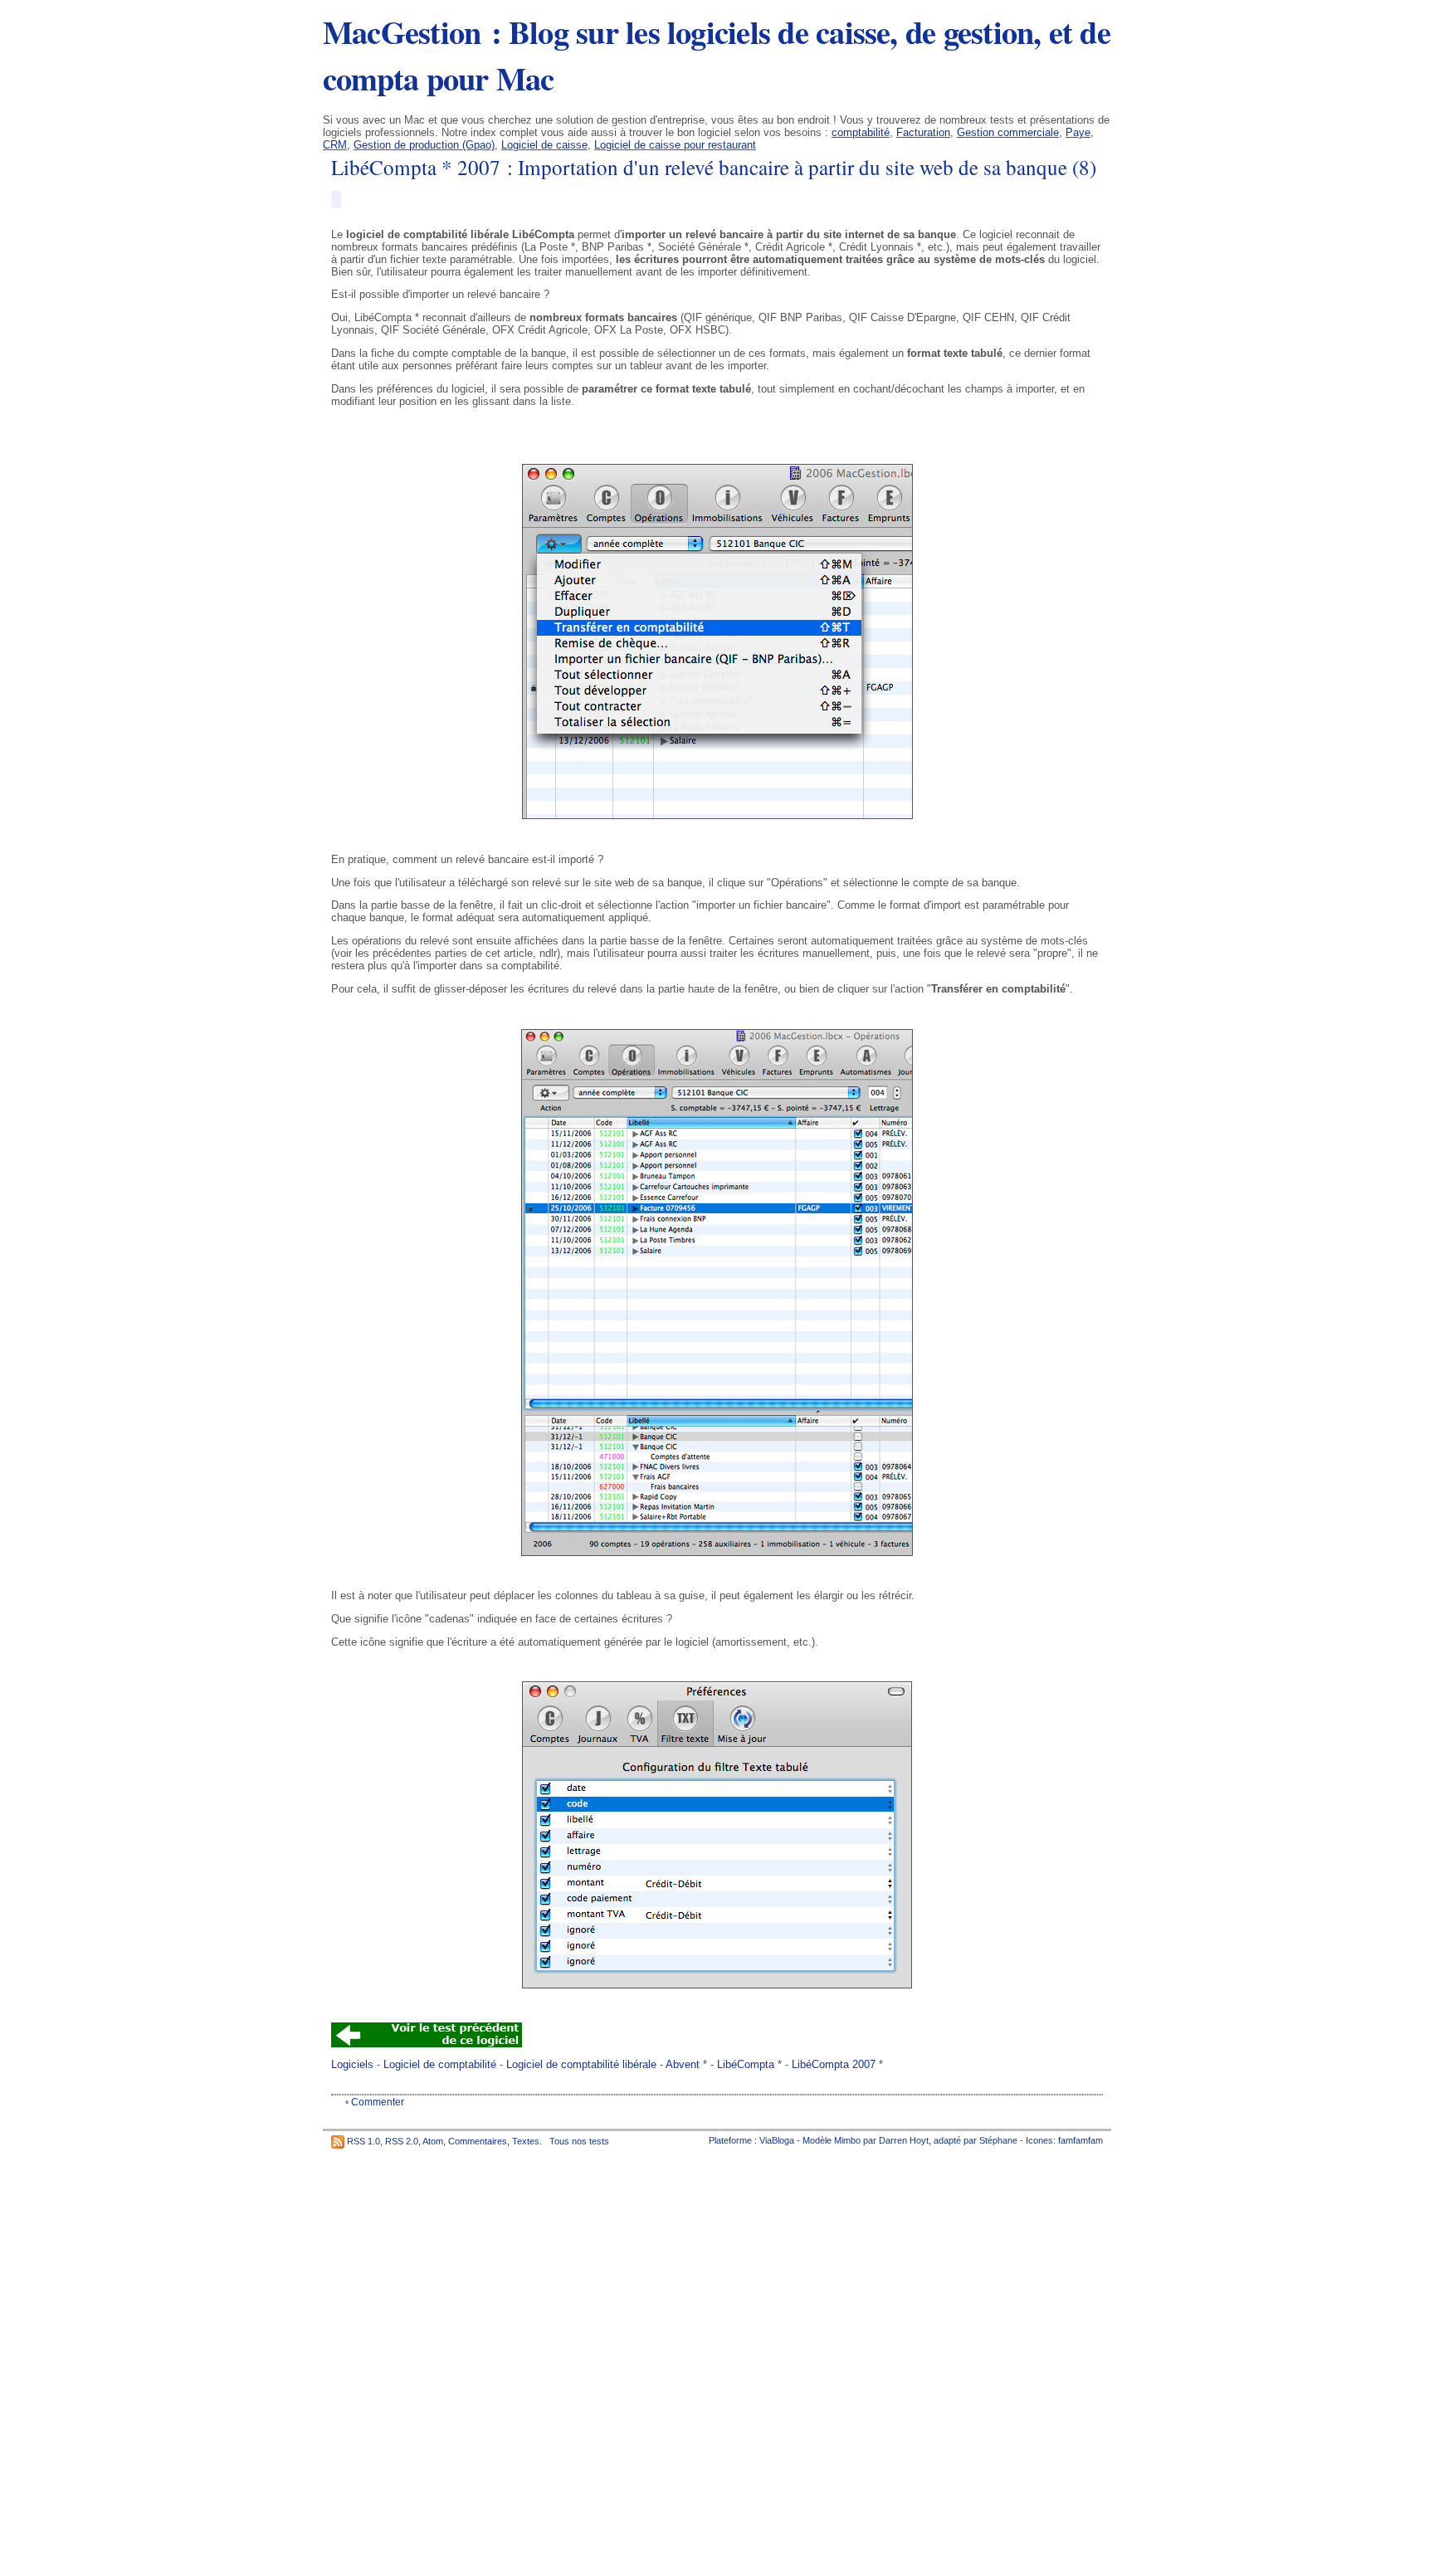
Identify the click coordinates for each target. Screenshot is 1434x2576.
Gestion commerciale (1008, 132)
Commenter (378, 2102)
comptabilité (861, 132)
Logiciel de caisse (544, 145)
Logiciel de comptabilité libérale (581, 2064)
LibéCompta (746, 2064)
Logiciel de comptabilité (440, 2064)
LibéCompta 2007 (834, 2064)
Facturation (923, 132)
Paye (1078, 132)
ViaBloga (777, 2140)
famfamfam (1080, 2140)
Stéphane (998, 2140)
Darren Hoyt (904, 2140)
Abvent (683, 2064)
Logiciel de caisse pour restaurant (675, 145)
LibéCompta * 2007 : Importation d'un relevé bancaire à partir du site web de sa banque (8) (714, 167)
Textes (526, 2140)
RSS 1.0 (363, 2140)
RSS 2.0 (402, 2140)
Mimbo (847, 2140)
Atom (433, 2140)
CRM (335, 145)
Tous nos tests (579, 2140)
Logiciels (352, 2064)
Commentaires (478, 2140)
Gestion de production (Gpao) (424, 145)
